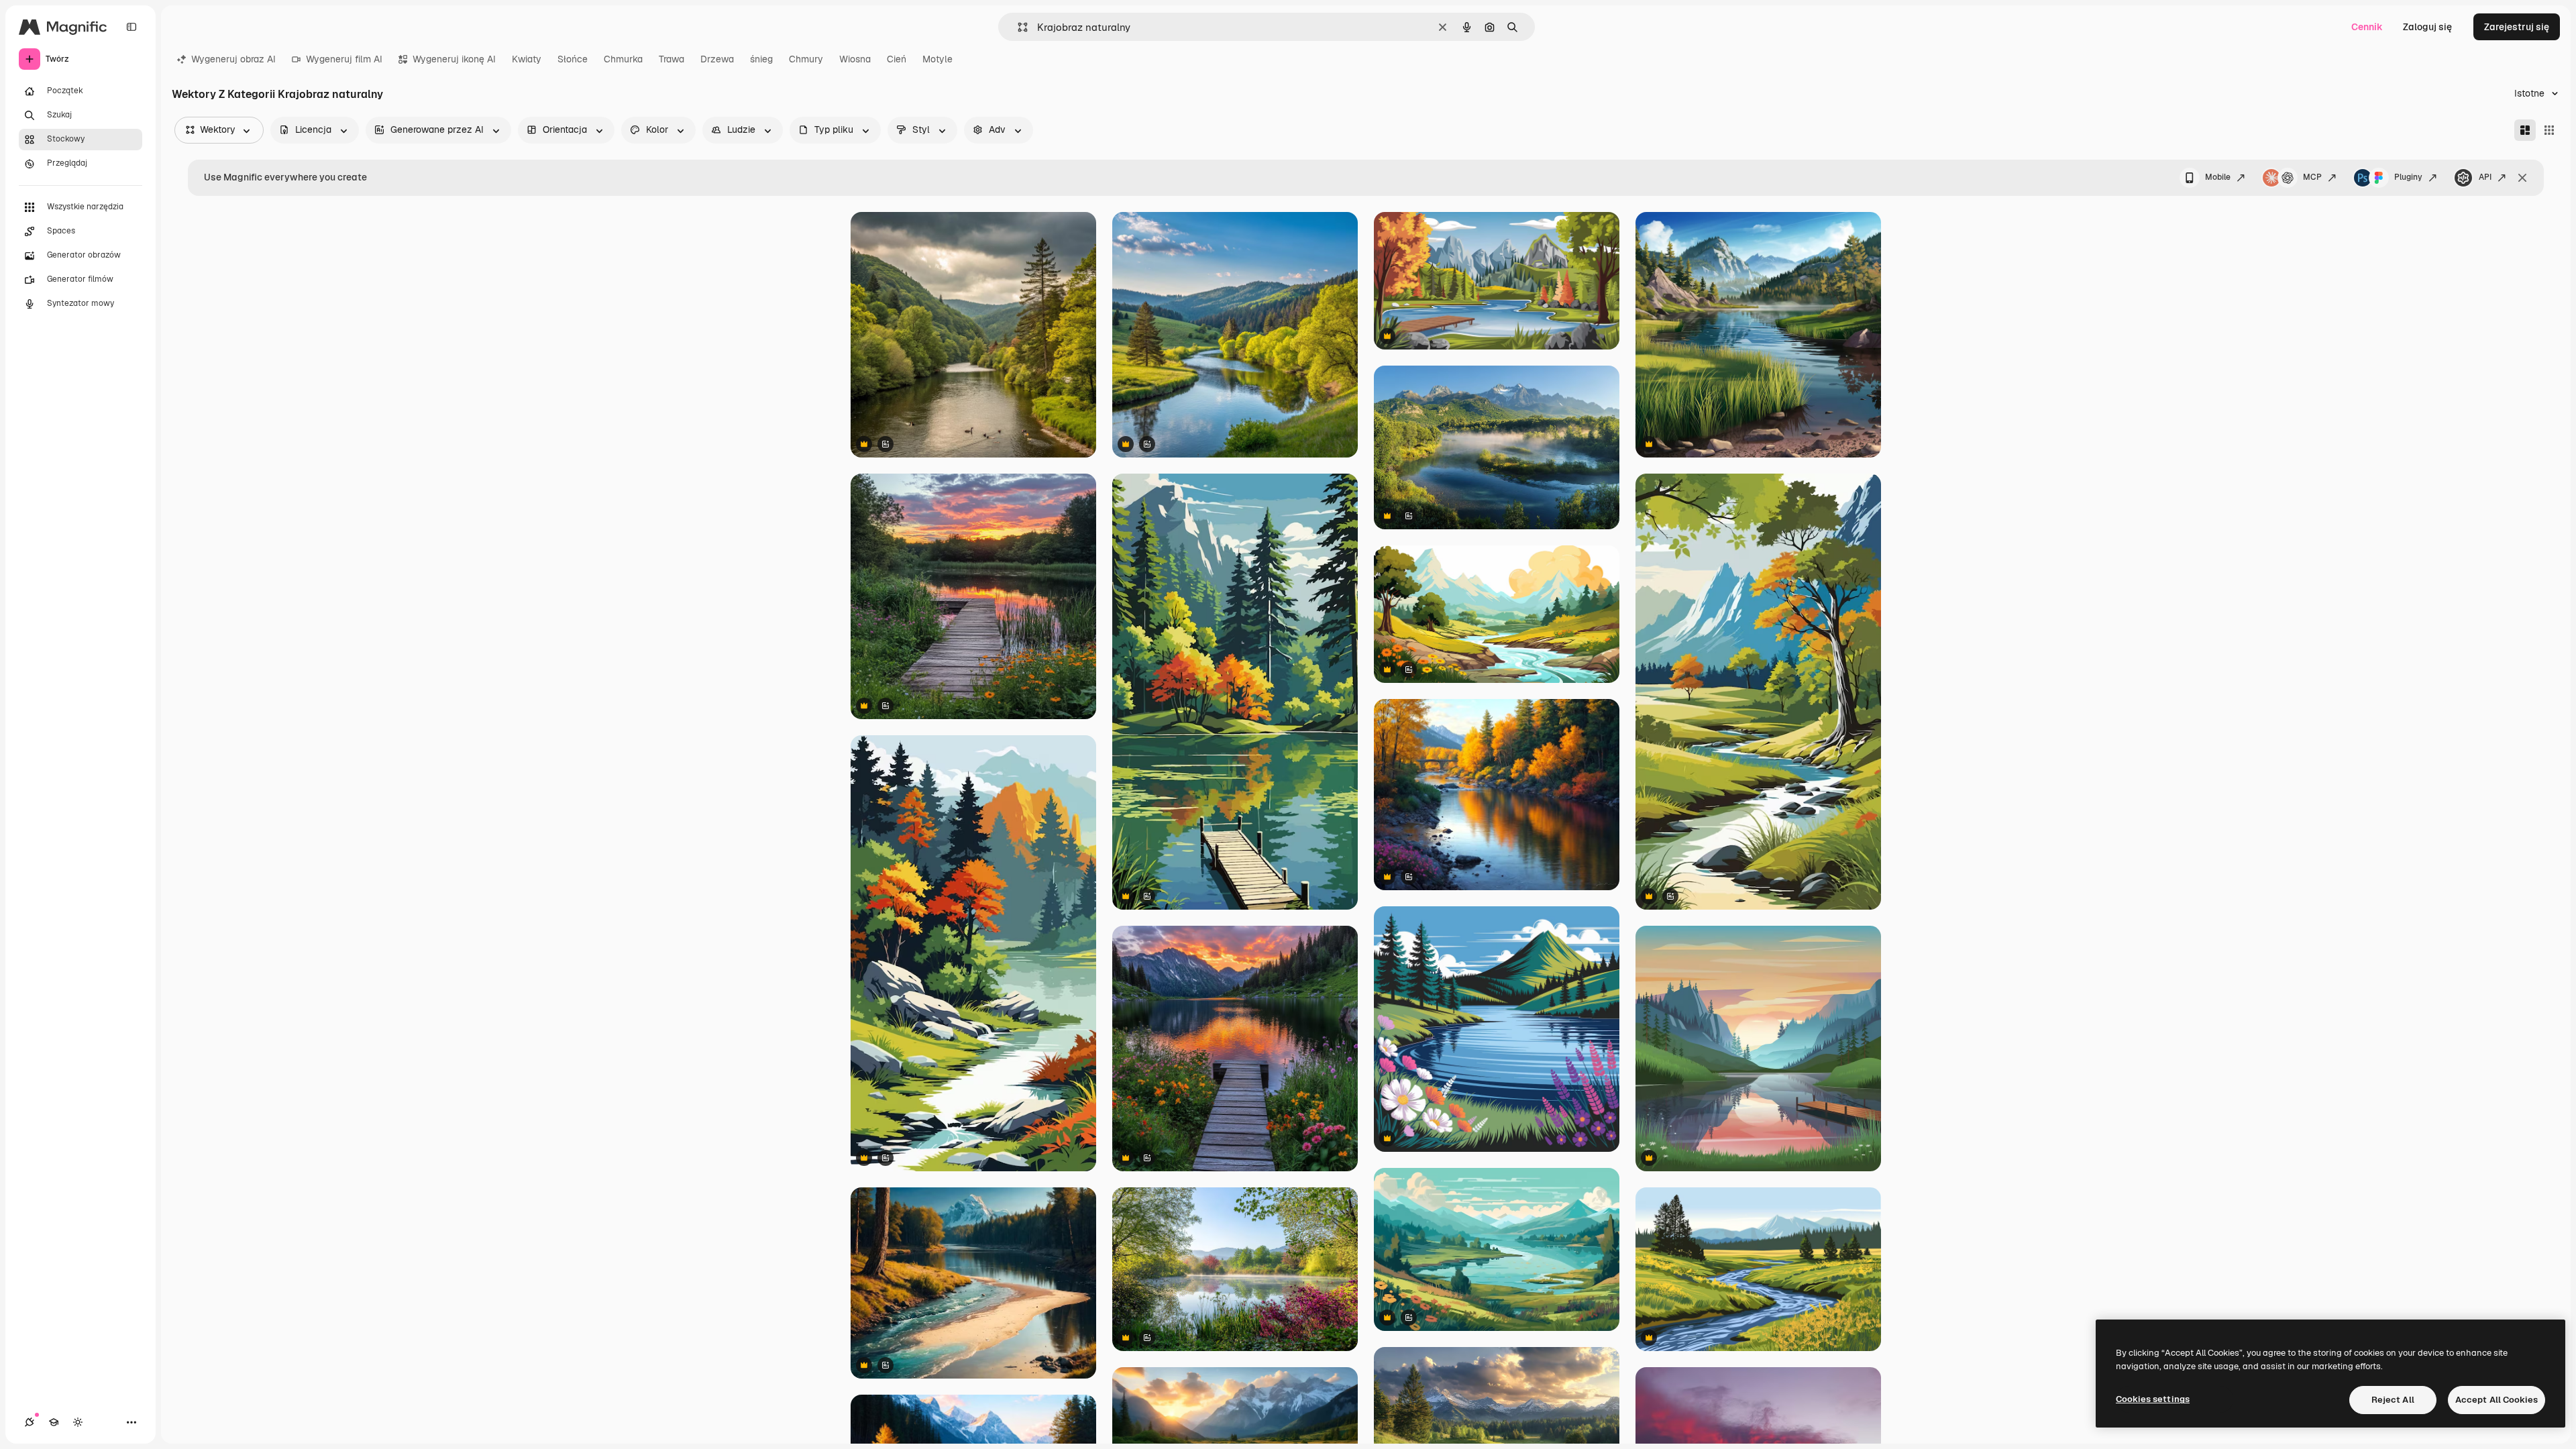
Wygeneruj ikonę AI (454, 59)
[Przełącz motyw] (78, 1422)
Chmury (806, 59)
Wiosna (855, 59)
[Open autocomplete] (1017, 27)
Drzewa (717, 59)
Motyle (937, 59)
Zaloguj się (2427, 27)
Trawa (672, 59)
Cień (897, 59)
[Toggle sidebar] (131, 27)
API (2485, 177)
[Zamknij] (2522, 178)
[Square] (2549, 130)
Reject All (2393, 1400)
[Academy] (54, 1422)
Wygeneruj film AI (344, 59)
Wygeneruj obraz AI (233, 59)
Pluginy (2408, 177)
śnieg (761, 59)
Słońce (573, 59)
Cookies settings (2153, 1399)
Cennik (2367, 27)
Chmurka (623, 59)
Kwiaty (527, 59)
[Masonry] (2525, 130)
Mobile (2218, 177)
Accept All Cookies (2497, 1400)
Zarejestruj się (2517, 27)
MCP (2312, 177)
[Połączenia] (30, 1422)
